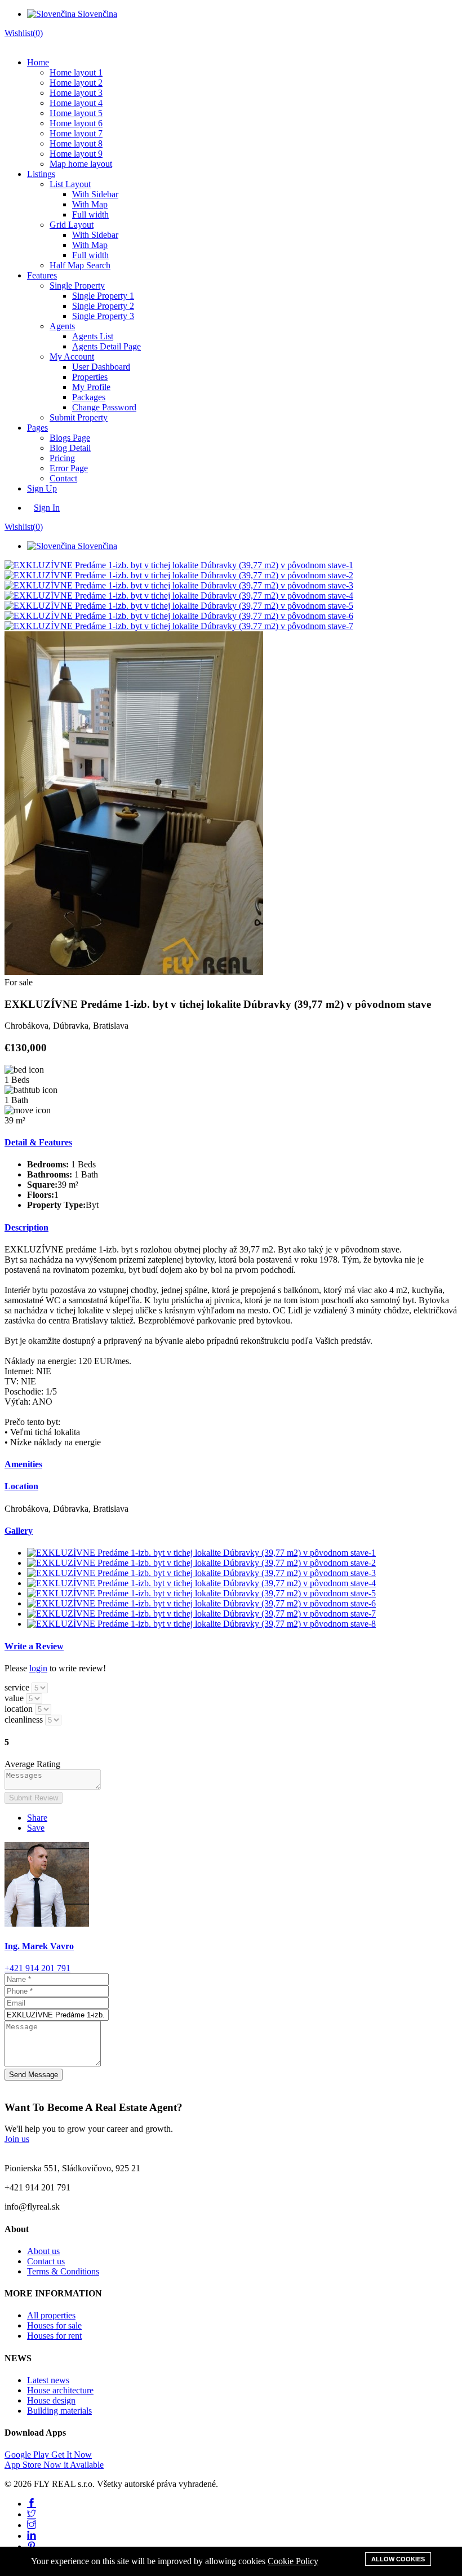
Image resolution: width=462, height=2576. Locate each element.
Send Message (34, 2075)
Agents (62, 326)
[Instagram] (32, 2525)
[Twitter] (32, 2514)
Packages (89, 397)
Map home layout (81, 164)
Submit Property (79, 417)
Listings (41, 174)
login (38, 1668)
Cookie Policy (293, 2561)
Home (38, 62)
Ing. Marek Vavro (39, 1946)
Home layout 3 (76, 93)
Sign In (47, 508)
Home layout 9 (76, 154)
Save (36, 1828)
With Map (90, 204)
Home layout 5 (76, 113)
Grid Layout (72, 225)
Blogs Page (70, 438)
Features (42, 275)
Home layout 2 (76, 83)
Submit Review (34, 1798)
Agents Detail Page (106, 346)
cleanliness (24, 1719)
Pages (37, 428)
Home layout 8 (76, 143)
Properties (90, 377)
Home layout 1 (76, 72)
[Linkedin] (32, 2536)
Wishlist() (24, 33)
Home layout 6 (76, 123)
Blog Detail (70, 448)
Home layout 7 (76, 133)
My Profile (91, 387)
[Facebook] (32, 2504)
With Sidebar (95, 194)
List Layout (70, 184)
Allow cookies (398, 2559)
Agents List (93, 336)
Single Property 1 (103, 296)
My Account (72, 357)
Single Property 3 (103, 316)
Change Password (104, 407)
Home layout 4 (76, 103)
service (17, 1687)
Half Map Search (80, 265)
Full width (90, 214)
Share (37, 1818)
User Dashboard (101, 367)
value (14, 1698)
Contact (63, 478)
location (19, 1709)
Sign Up (42, 488)
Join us (17, 2139)
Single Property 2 (103, 306)
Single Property (77, 286)
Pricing (62, 458)
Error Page (69, 468)
